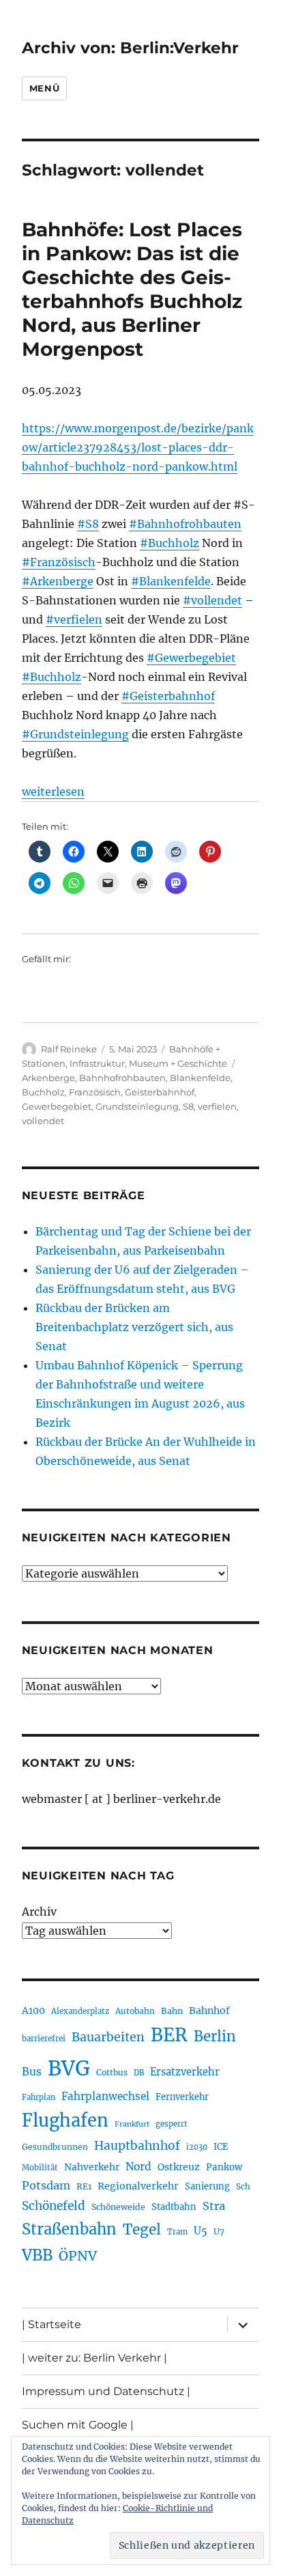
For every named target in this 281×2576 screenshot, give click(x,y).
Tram (177, 2232)
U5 (201, 2231)
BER (169, 2035)
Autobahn (135, 2011)
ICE (221, 2147)
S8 (188, 1106)
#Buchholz (169, 543)
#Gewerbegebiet (191, 658)
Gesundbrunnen (55, 2147)
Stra (214, 2206)
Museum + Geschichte (178, 1063)
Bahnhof (209, 2011)
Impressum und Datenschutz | (106, 2391)
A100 (33, 2011)
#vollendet (212, 600)
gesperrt (172, 2124)
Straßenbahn (69, 2229)
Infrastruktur (97, 1063)
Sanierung (207, 2186)
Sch (243, 2186)
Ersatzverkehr (185, 2072)
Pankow (224, 2167)
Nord (138, 2167)
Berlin (215, 2036)
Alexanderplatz (80, 2011)
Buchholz (43, 1092)
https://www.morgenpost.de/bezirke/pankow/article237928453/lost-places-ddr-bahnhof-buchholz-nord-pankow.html (138, 447)
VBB (37, 2255)
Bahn (172, 2011)
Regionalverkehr (138, 2186)
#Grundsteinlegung (75, 734)
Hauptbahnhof (137, 2146)
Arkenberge (48, 1078)
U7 (219, 2231)
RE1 (84, 2186)
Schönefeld (54, 2206)
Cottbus (112, 2072)
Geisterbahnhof (160, 1092)
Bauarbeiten (108, 2037)
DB (139, 2073)
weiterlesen (53, 792)
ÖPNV (78, 2256)
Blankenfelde (200, 1078)
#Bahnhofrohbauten (185, 524)
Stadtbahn (174, 2207)
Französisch (95, 1092)
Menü (44, 88)
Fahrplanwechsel (105, 2096)
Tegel (142, 2230)
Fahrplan (39, 2097)
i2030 (197, 2147)
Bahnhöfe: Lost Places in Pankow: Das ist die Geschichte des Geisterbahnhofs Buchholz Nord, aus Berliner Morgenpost (132, 289)
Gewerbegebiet (57, 1106)
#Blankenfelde (171, 581)
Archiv (39, 1912)
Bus (32, 2072)
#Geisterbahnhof (168, 696)
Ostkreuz (179, 2167)
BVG (69, 2068)
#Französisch (59, 562)
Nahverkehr (92, 2167)
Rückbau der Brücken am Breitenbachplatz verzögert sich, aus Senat (134, 1327)
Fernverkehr (182, 2097)
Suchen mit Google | (78, 2425)
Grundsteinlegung (137, 1106)
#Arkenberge (58, 581)
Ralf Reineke (69, 1049)
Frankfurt (132, 2124)
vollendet (43, 1121)
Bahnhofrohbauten (122, 1078)
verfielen (217, 1106)
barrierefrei (44, 2039)
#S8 (88, 524)
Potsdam (46, 2185)
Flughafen (65, 2120)
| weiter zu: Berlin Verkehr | (94, 2358)
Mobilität (40, 2168)
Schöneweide (118, 2207)
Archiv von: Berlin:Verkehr (130, 48)
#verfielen (74, 619)
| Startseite (51, 2324)
